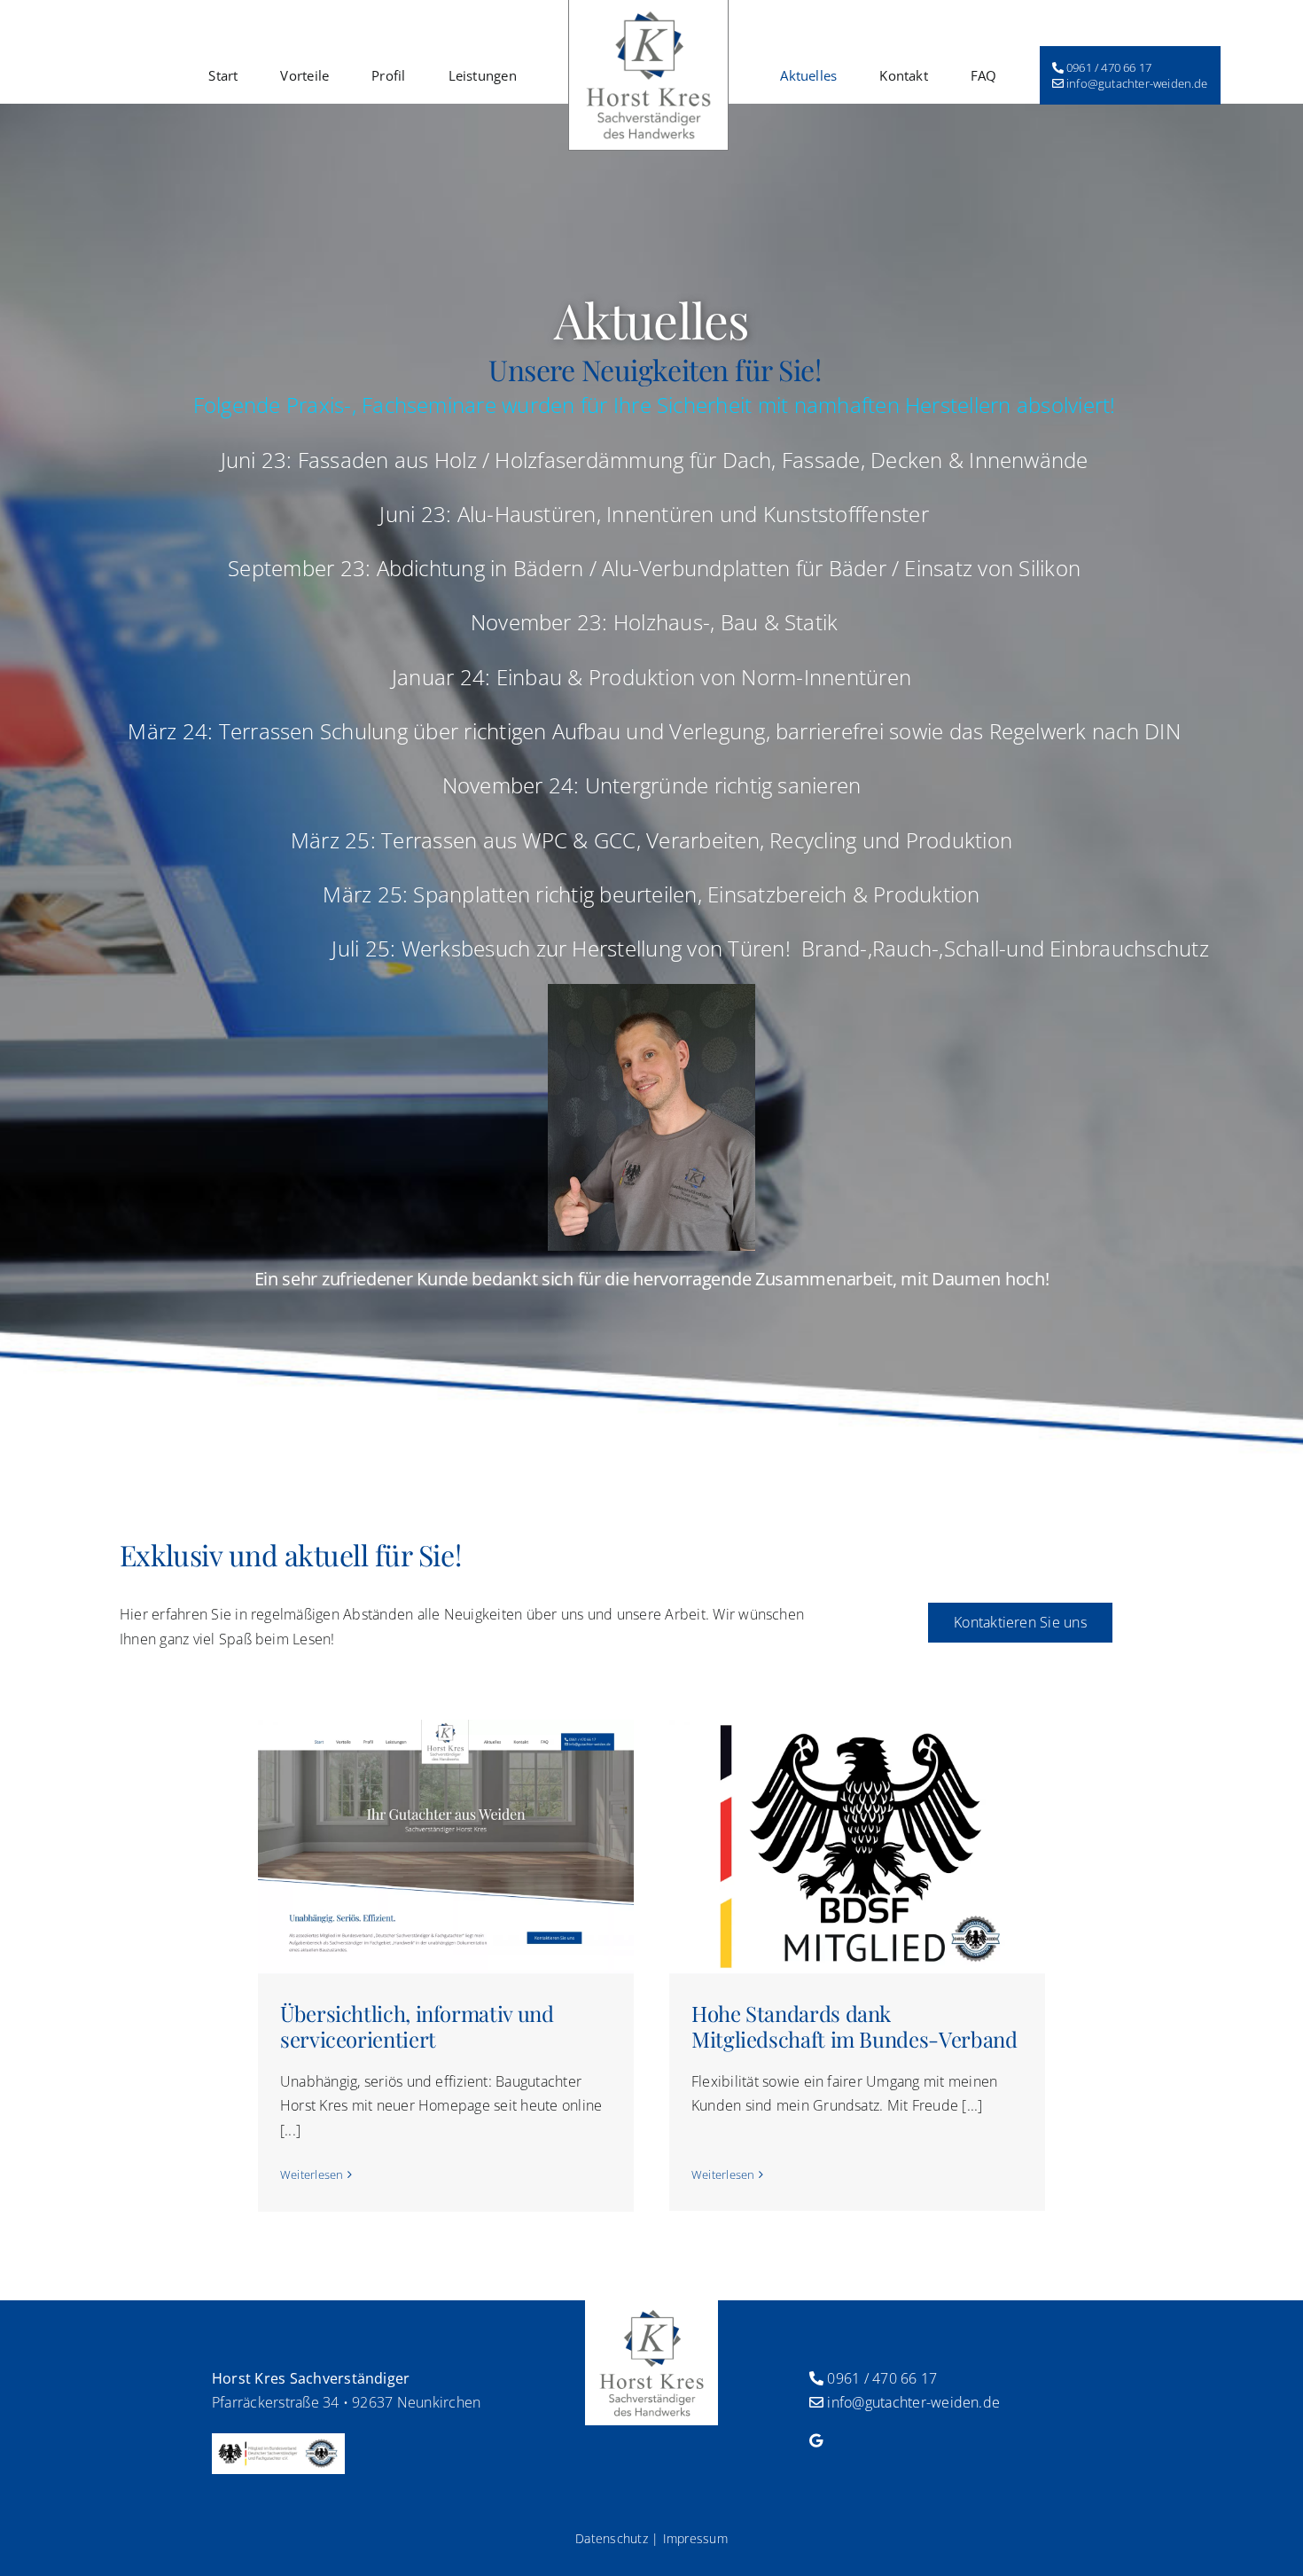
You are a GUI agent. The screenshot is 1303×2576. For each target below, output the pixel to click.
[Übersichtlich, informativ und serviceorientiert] (446, 1846)
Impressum (695, 2538)
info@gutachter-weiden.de (913, 2402)
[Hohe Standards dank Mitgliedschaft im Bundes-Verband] (857, 1846)
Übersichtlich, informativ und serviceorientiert (417, 2026)
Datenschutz (612, 2538)
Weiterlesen (312, 2174)
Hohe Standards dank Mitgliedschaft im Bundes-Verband (854, 2026)
